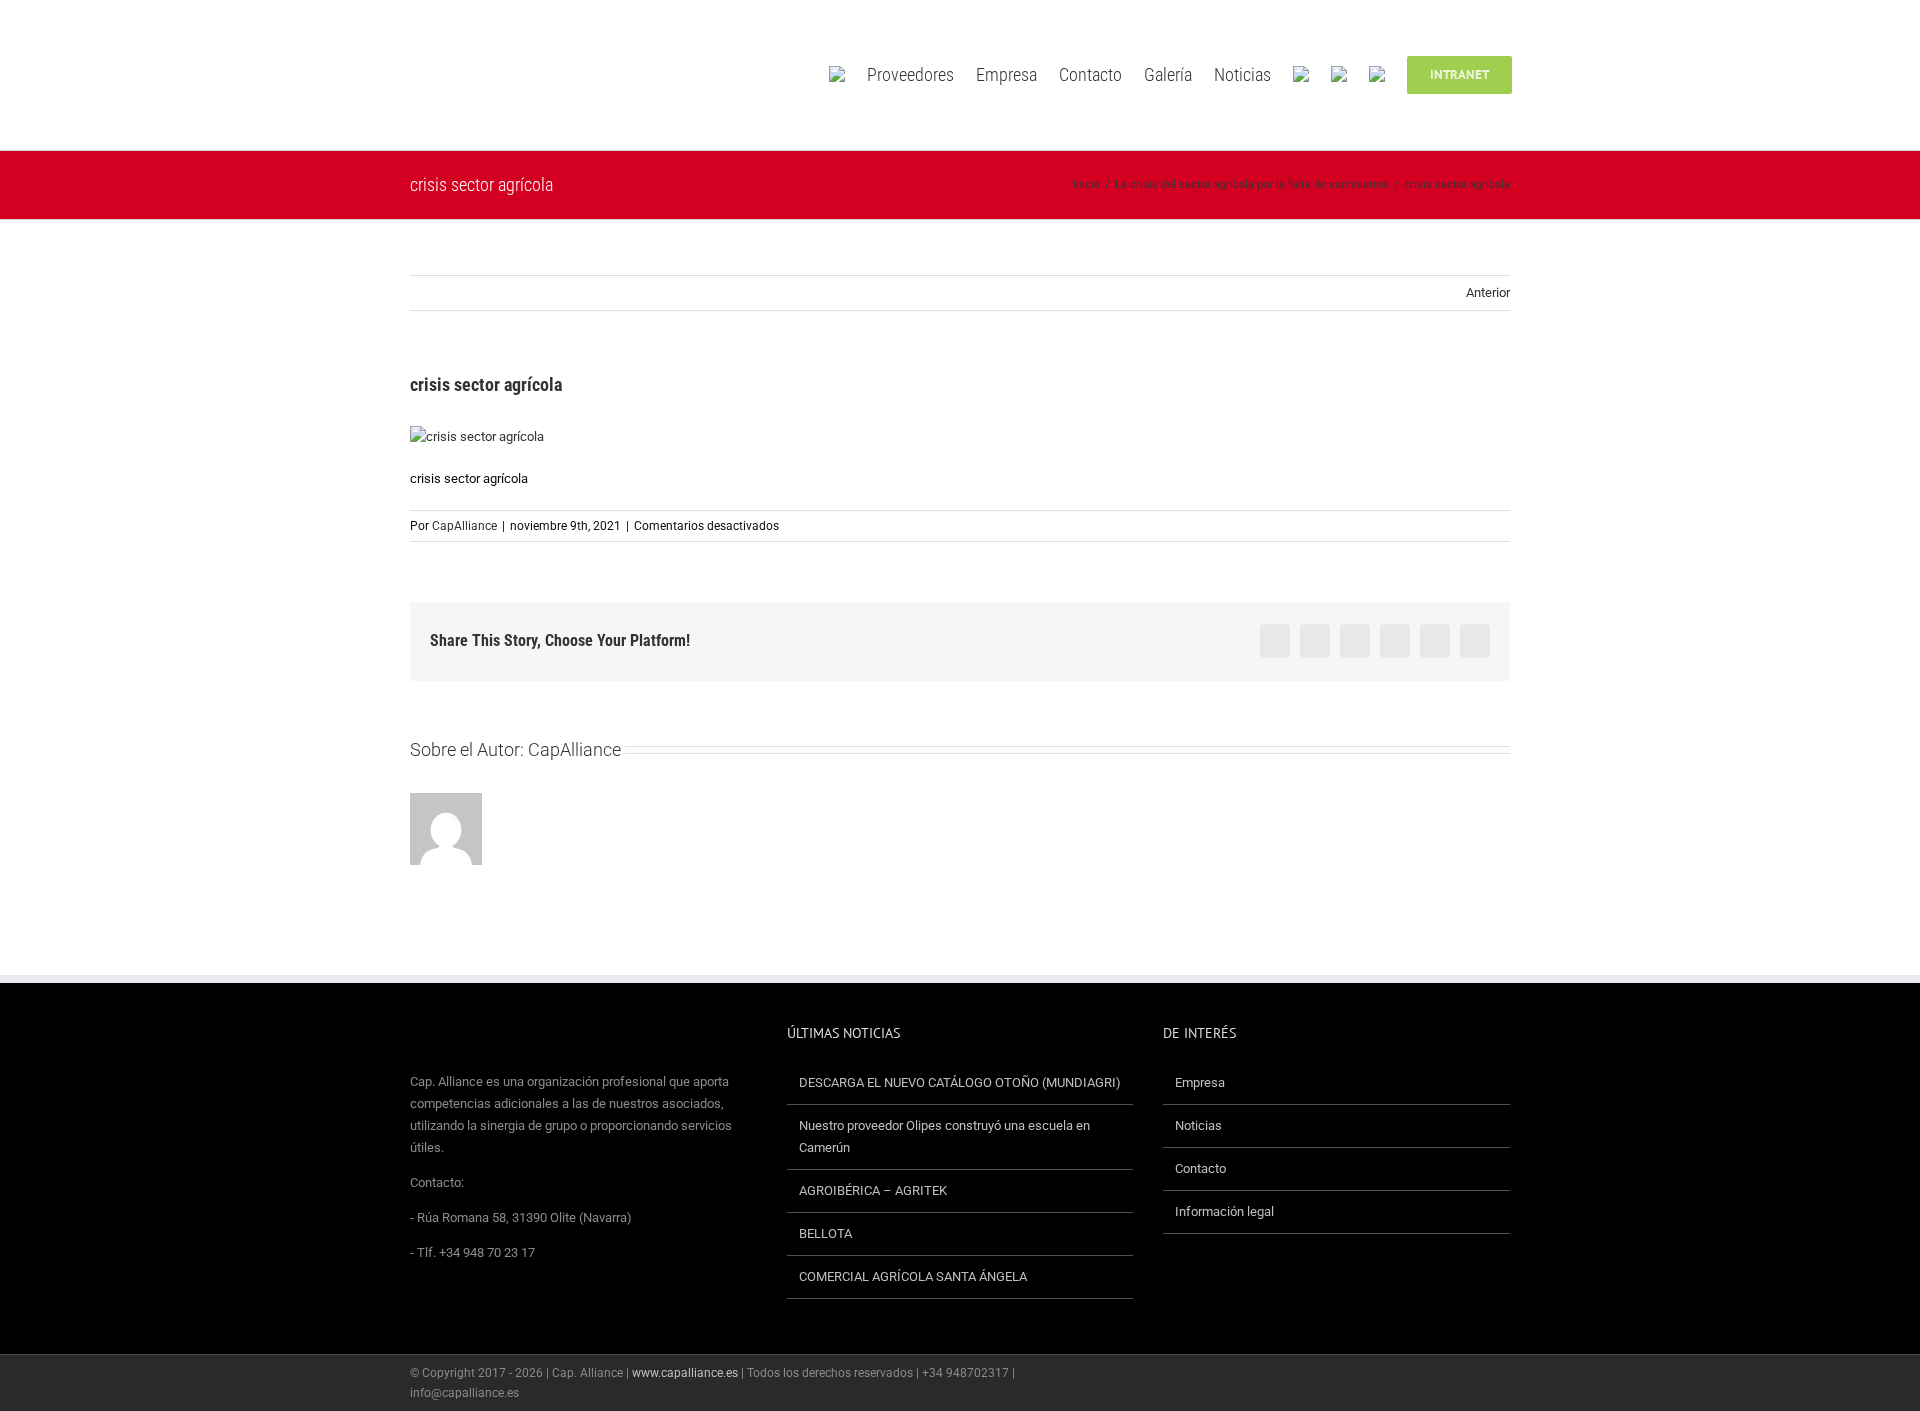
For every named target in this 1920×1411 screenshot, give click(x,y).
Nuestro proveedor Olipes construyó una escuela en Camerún (944, 1136)
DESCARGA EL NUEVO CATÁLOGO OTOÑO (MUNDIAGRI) (960, 1082)
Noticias (1198, 1125)
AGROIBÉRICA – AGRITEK (874, 1190)
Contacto (1200, 1168)
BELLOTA (825, 1233)
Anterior (1488, 292)
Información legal (1224, 1211)
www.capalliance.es (685, 1373)
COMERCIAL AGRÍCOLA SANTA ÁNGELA (913, 1276)
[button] (1541, 75)
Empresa (1200, 1082)
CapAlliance (464, 526)
